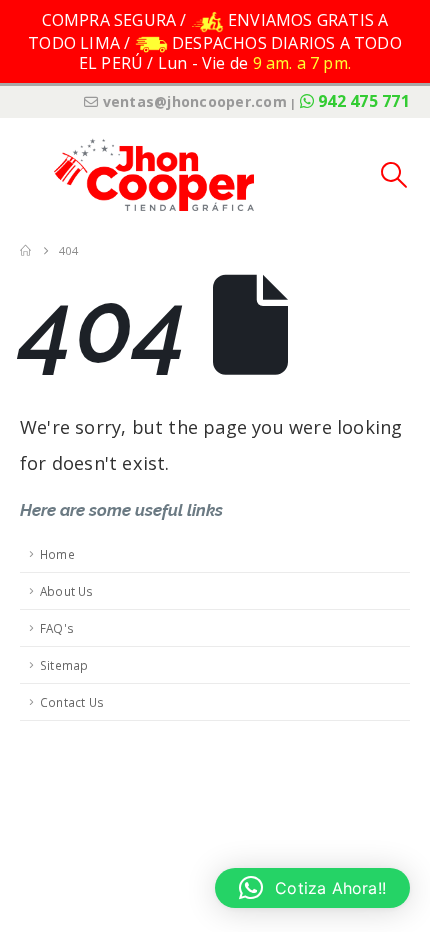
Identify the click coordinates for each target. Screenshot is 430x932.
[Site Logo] (154, 174)
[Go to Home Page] (25, 251)
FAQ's (57, 628)
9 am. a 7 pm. (302, 63)
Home (57, 554)
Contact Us (72, 702)
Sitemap (64, 665)
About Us (67, 591)
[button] (35, 175)
